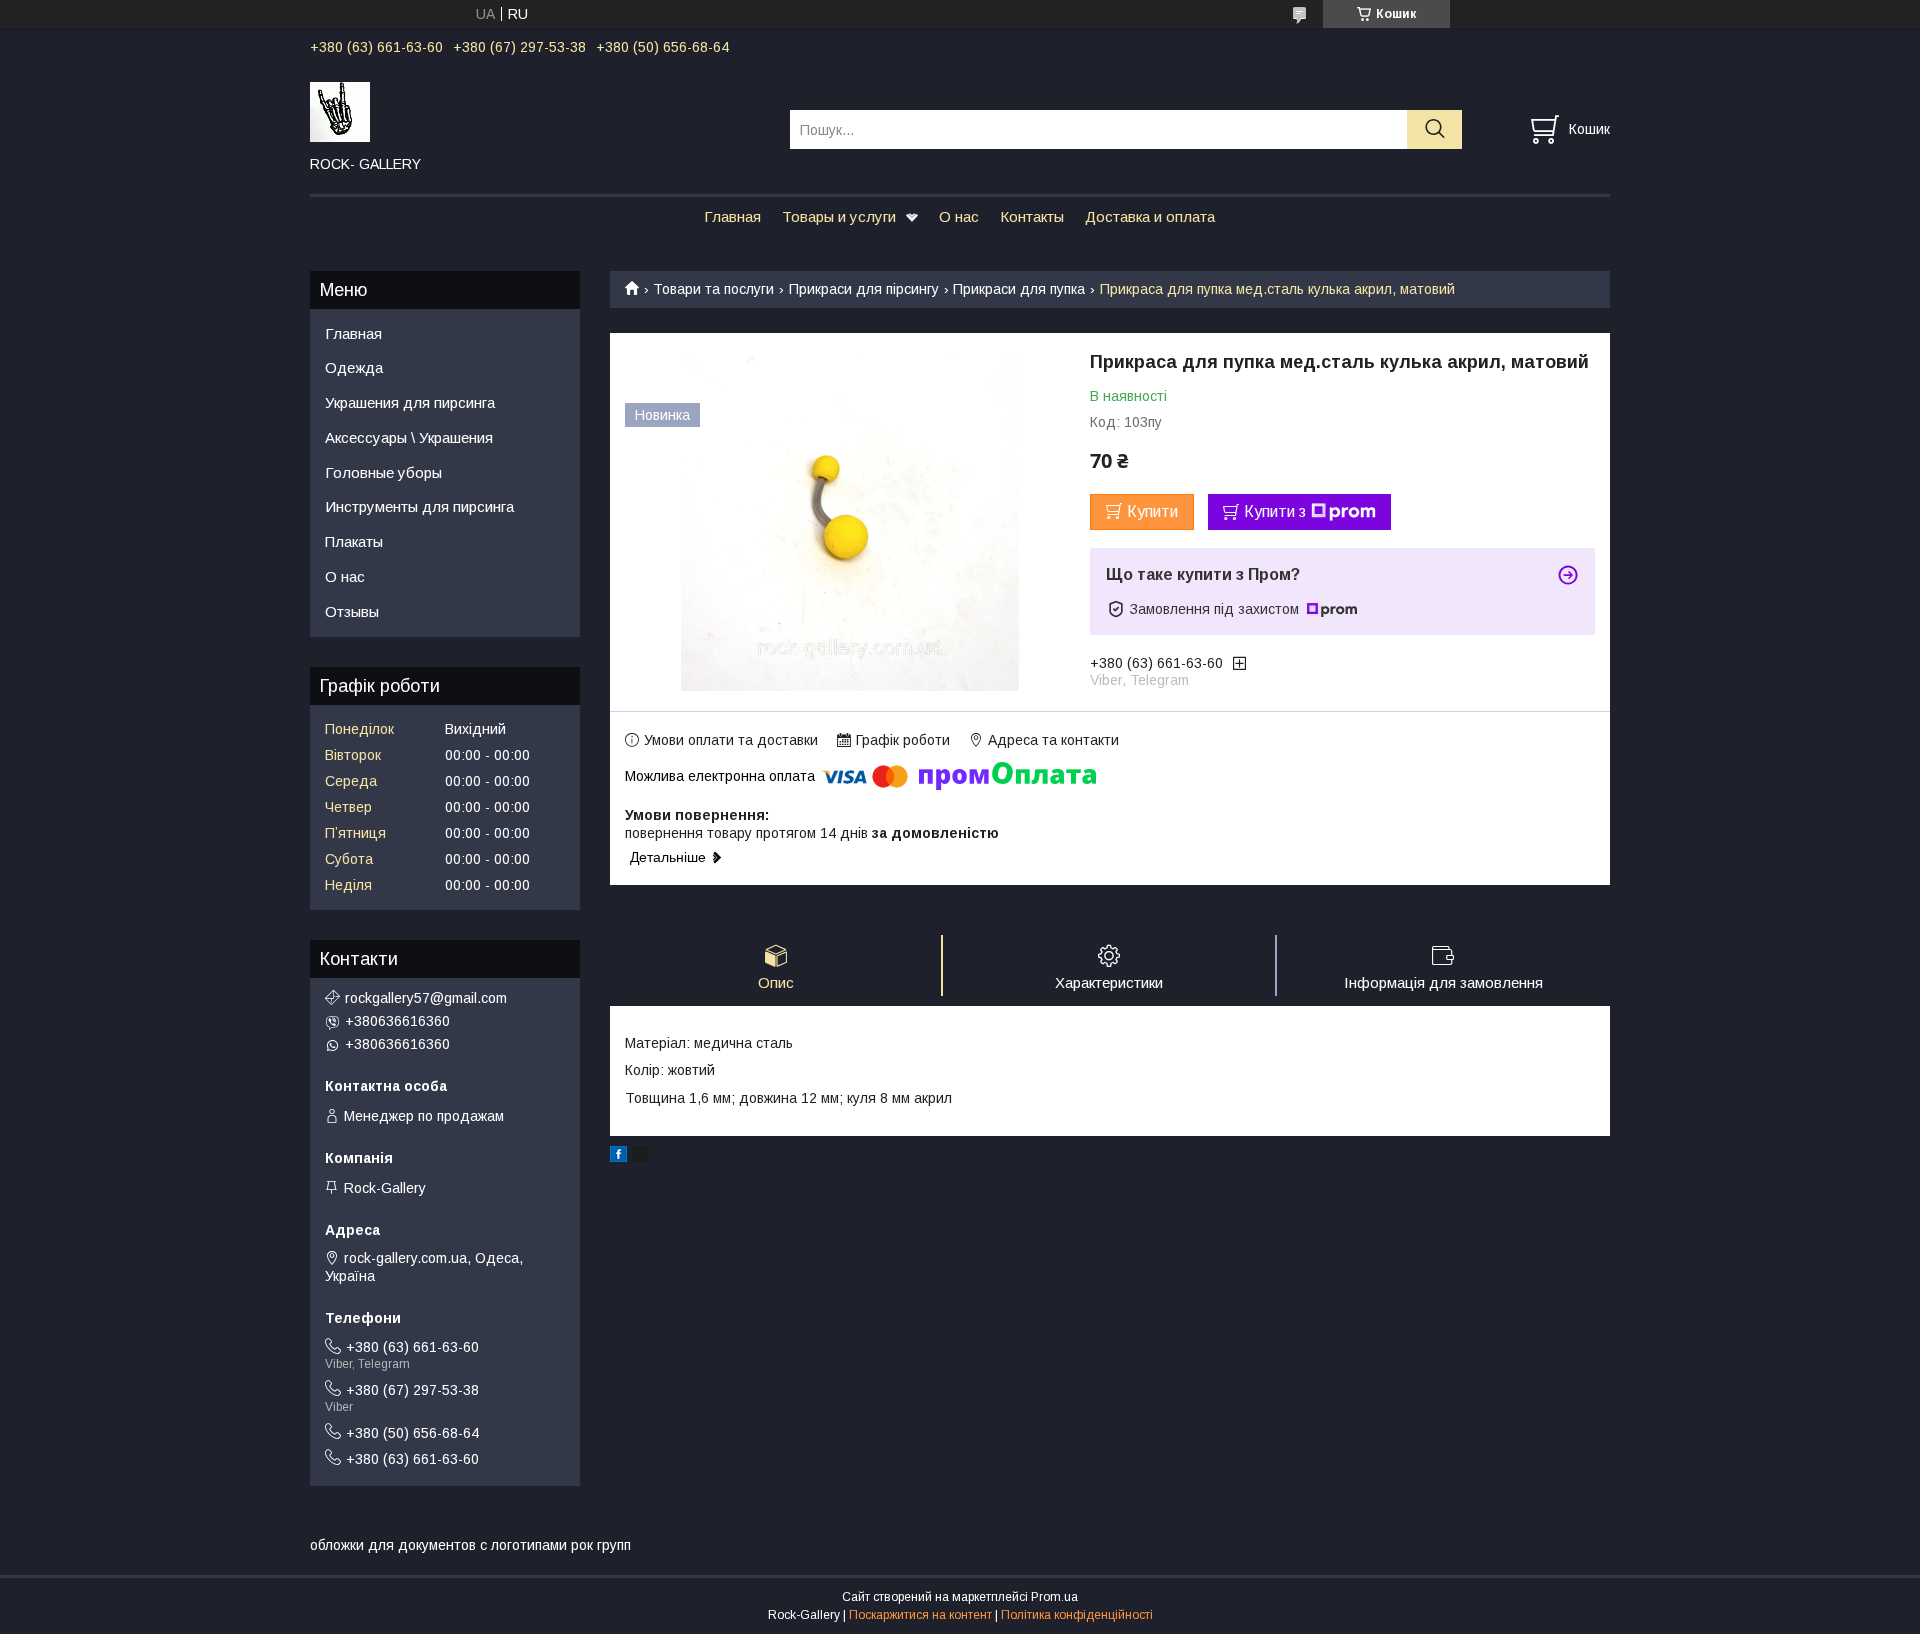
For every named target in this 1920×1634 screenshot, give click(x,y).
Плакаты (354, 541)
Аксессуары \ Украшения (409, 437)
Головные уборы (383, 472)
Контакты (1032, 216)
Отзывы (352, 611)
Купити (1152, 511)
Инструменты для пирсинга (419, 506)
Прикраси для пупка (1019, 289)
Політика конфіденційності (1077, 1615)
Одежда (354, 367)
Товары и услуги (839, 216)
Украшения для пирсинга (410, 402)
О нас (959, 216)
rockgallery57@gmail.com (426, 998)
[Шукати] (1434, 129)
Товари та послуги (713, 289)
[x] (640, 1157)
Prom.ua (1054, 1597)
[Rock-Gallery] (537, 111)
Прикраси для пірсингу (864, 289)
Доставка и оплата (1150, 216)
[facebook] (618, 1157)
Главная (732, 216)
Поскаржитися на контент (920, 1615)
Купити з (1275, 511)
